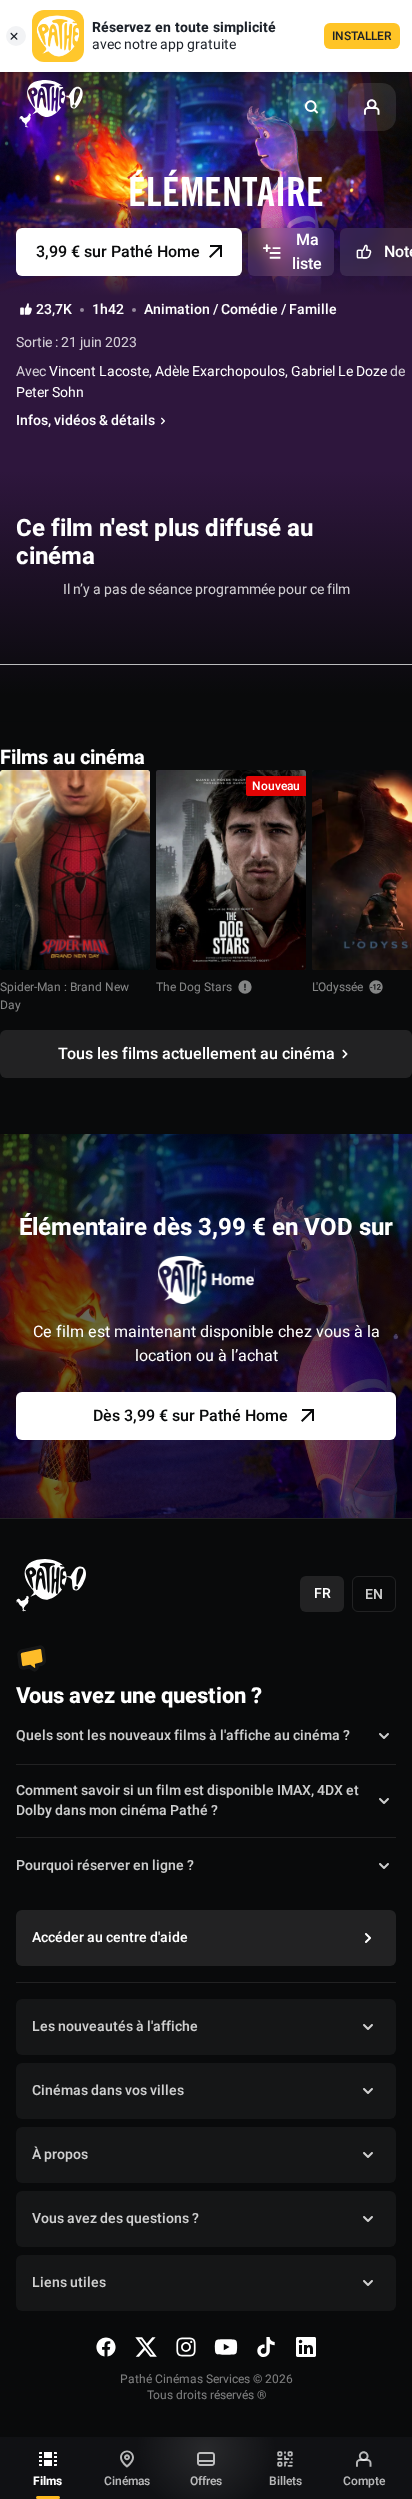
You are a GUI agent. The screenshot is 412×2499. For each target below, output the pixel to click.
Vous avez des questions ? (115, 2218)
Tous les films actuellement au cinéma (196, 1054)
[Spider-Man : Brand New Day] (75, 870)
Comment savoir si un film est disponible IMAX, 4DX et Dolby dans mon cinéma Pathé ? (187, 1801)
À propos (60, 2154)
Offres (206, 2481)
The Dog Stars (194, 987)
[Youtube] (226, 2347)
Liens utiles (69, 2282)
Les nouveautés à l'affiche (115, 2026)
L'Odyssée (337, 987)
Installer (362, 36)
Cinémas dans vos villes (108, 2090)
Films (47, 2481)
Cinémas (127, 2481)
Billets (285, 2481)
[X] (146, 2347)
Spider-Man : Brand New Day (64, 996)
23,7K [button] (54, 310)
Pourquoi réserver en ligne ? (105, 1865)
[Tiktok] (266, 2347)
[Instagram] (186, 2347)
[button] (312, 107)
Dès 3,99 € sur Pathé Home (190, 1416)
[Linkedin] (306, 2347)
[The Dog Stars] (231, 870)
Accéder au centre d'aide (110, 1937)
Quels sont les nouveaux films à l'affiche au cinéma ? (183, 1735)
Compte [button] (364, 2481)
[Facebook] (106, 2347)
